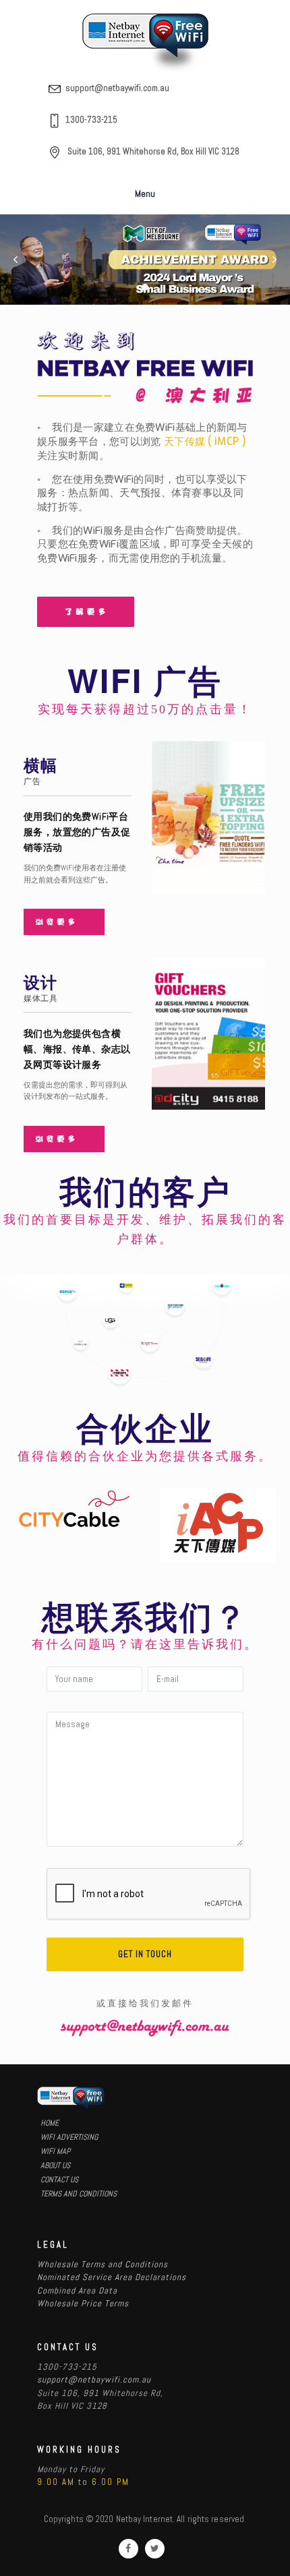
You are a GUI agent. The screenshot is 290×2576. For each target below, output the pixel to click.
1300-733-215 (91, 120)
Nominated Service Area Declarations (112, 2277)
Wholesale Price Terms (83, 2303)
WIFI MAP (55, 2151)
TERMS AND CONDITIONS (79, 2194)
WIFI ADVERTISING (69, 2137)
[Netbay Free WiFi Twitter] (155, 2549)
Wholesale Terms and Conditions (103, 2264)
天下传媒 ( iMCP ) (205, 441)
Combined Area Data (77, 2290)
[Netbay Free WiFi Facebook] (128, 2549)
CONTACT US (59, 2180)
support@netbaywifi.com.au (117, 88)
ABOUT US (55, 2165)
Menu (145, 193)
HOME (50, 2123)
